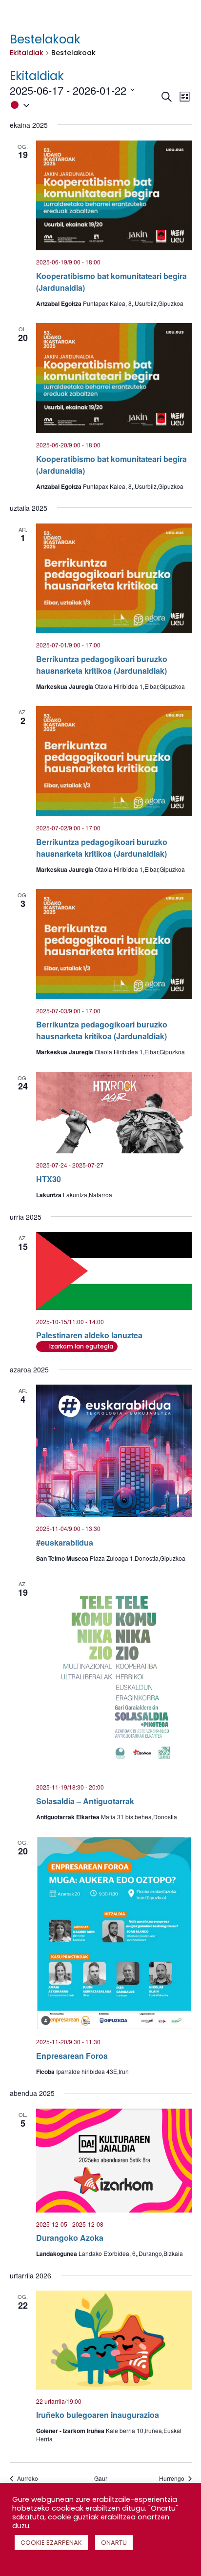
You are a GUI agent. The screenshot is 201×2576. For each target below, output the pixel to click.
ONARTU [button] (114, 2543)
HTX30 (49, 1179)
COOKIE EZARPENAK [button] (51, 2543)
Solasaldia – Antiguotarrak (85, 1801)
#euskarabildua (65, 1542)
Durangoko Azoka (70, 2238)
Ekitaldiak (27, 53)
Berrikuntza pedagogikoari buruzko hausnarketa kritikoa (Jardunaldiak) (102, 665)
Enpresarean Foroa (72, 2056)
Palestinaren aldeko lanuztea (89, 1335)
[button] (85, 105)
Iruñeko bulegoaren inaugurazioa (98, 2415)
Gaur (101, 2478)
